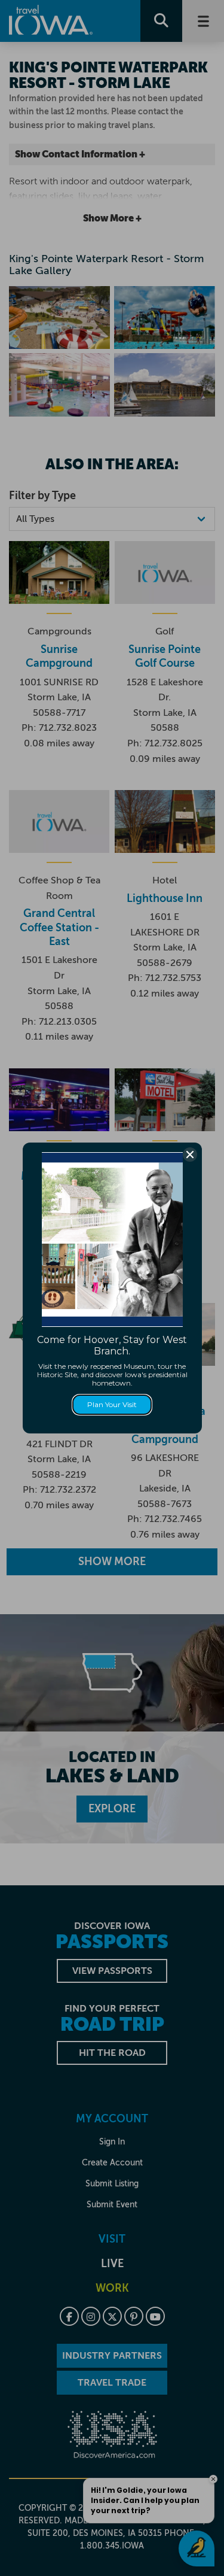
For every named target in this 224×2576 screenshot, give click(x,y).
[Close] (190, 1155)
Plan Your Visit (112, 1404)
